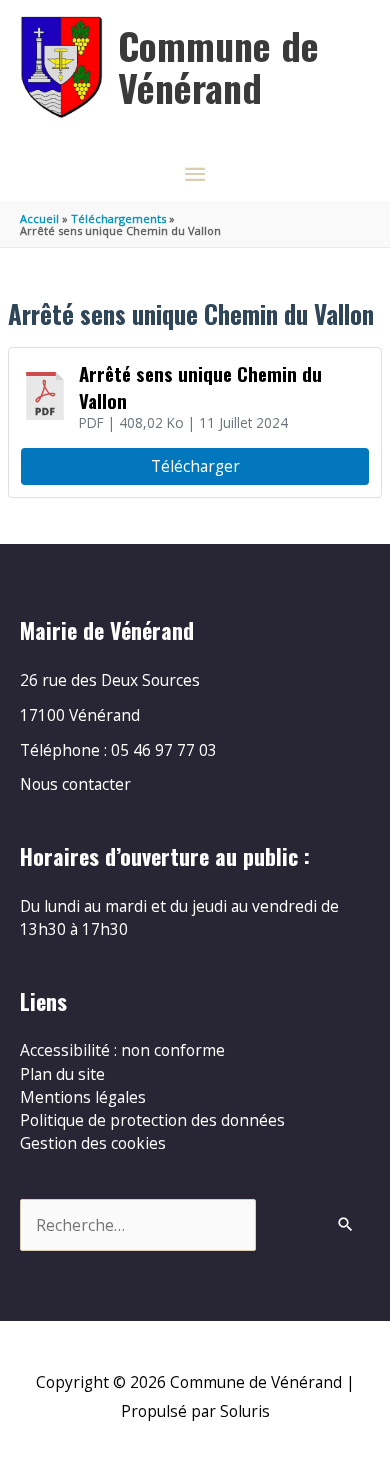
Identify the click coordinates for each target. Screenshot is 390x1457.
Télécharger (195, 466)
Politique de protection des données (152, 1120)
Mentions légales (83, 1097)
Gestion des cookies (93, 1143)
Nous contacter (75, 784)
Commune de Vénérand (218, 66)
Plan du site (62, 1074)
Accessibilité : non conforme (122, 1050)
